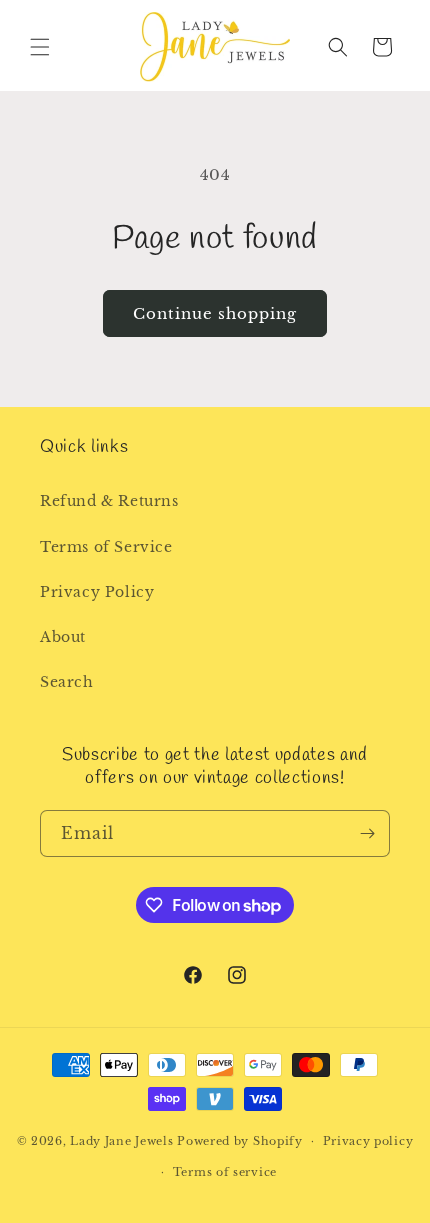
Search (67, 682)
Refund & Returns (109, 501)
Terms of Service (106, 547)
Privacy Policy (97, 592)
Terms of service (225, 1172)
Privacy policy (368, 1141)
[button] (40, 47)
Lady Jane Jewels (121, 1141)
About (63, 637)
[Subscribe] (367, 833)
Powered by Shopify (240, 1141)
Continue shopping (215, 313)
